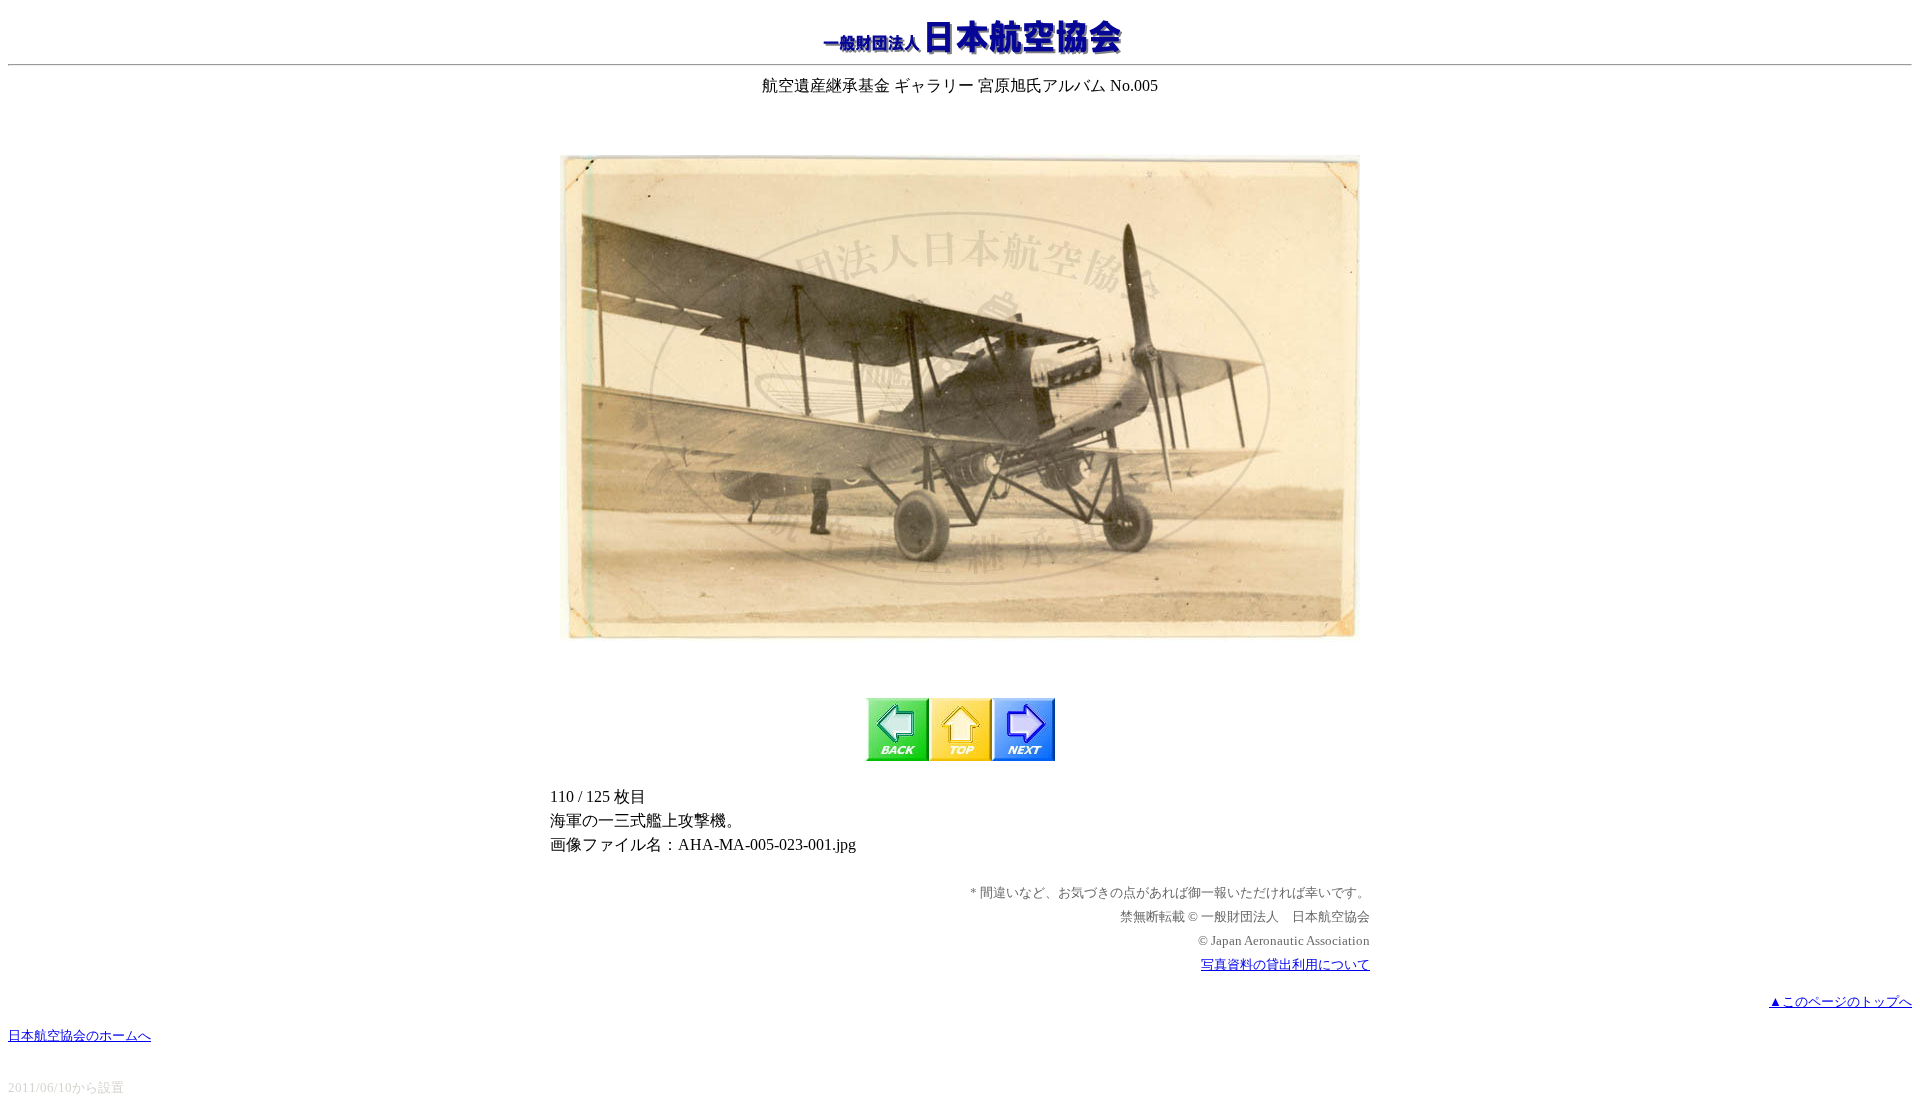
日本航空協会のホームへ (79, 1035)
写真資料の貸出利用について (1285, 964)
